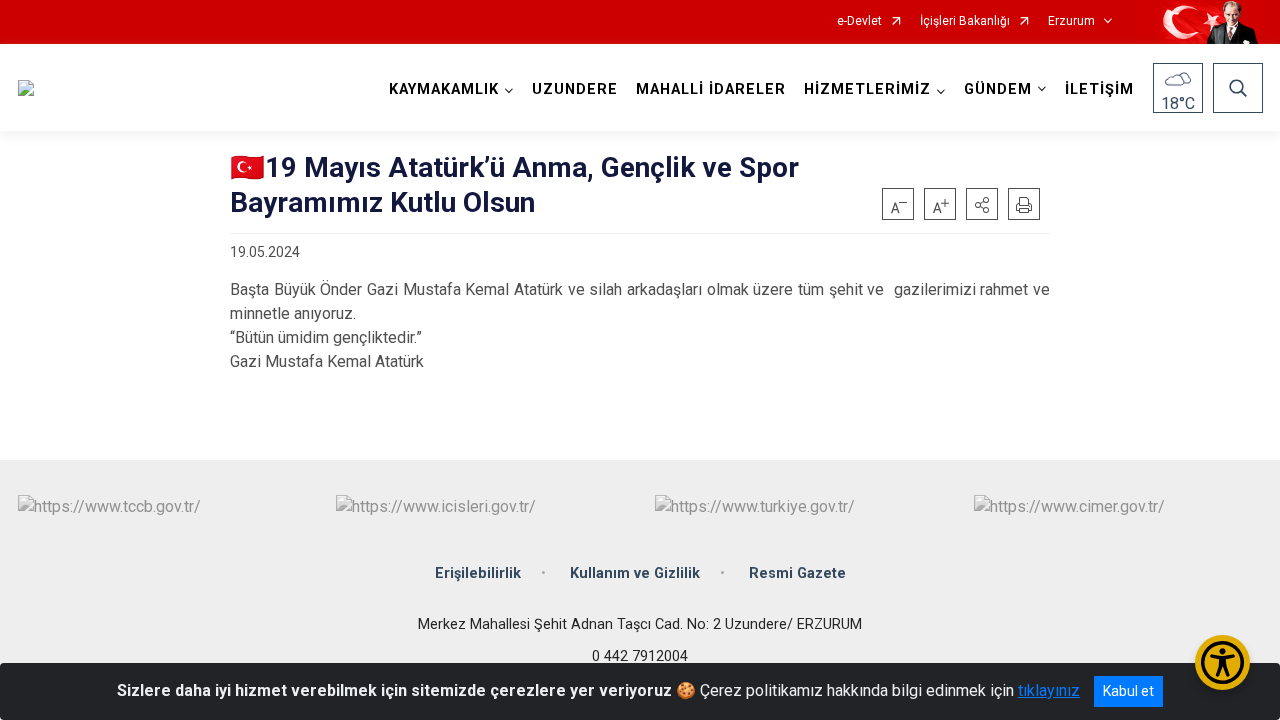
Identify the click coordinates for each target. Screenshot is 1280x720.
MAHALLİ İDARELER (711, 89)
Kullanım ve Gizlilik (635, 573)
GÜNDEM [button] (998, 89)
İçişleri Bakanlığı (965, 21)
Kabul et (1128, 691)
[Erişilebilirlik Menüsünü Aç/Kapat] (1222, 662)
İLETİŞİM (1099, 89)
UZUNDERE (575, 89)
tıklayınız (1049, 690)
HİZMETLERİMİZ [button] (867, 89)
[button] (982, 204)
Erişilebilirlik (478, 573)
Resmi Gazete (797, 573)
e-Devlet (859, 21)
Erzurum (1071, 21)
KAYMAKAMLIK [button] (444, 89)
